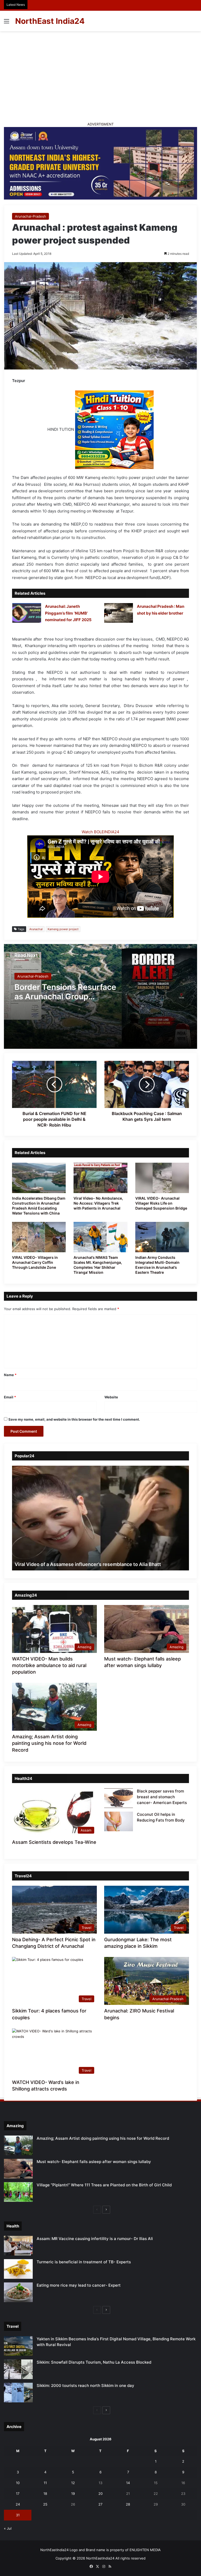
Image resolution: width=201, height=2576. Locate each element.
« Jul (8, 2528)
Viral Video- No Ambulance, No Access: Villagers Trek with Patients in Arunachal (98, 1203)
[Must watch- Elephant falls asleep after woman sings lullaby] (18, 2169)
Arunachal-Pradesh (30, 216)
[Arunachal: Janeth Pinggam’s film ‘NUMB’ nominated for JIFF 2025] (27, 613)
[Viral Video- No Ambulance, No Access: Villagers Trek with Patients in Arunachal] (100, 1178)
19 (73, 2494)
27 (100, 2504)
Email (10, 1397)
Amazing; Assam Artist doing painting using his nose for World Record (49, 1743)
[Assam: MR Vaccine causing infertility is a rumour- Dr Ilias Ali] (18, 2246)
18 (45, 2494)
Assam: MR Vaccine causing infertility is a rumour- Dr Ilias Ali (95, 2239)
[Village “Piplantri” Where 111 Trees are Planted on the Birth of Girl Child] (18, 2192)
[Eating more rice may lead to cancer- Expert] (18, 2292)
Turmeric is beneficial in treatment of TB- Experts (84, 2262)
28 (128, 2504)
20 (100, 2494)
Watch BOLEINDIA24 (100, 832)
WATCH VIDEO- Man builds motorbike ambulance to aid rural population (49, 1665)
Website (111, 1397)
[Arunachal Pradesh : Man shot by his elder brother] (119, 613)
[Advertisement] (100, 76)
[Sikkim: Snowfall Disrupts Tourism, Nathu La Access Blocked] (18, 2369)
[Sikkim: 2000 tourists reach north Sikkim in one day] (18, 2393)
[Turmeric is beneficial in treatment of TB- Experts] (18, 2269)
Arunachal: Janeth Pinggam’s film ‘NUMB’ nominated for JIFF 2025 (68, 613)
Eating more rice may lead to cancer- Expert (79, 2285)
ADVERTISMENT (100, 124)
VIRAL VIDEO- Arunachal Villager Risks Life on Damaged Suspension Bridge (161, 1203)
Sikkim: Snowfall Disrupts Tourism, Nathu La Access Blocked (94, 2362)
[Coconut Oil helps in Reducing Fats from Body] (119, 1821)
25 (45, 2504)
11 (45, 2483)
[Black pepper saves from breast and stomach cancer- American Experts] (119, 1798)
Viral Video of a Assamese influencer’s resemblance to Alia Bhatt (88, 1564)
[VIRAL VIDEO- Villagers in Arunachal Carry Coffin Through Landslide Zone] (39, 1237)
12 (73, 2483)
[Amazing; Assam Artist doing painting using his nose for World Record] (18, 2145)
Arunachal (36, 929)
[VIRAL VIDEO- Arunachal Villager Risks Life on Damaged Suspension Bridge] (162, 1178)
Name (10, 1375)
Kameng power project (63, 929)
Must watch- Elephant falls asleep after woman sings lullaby (94, 2162)
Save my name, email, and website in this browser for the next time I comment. (74, 1419)
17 (18, 2494)
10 (18, 2483)
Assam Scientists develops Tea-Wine (54, 1842)
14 (128, 2483)
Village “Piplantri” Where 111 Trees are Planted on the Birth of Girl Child (104, 2185)
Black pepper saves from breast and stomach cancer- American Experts (162, 1797)
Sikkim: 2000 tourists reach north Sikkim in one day (85, 2385)
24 (18, 2504)
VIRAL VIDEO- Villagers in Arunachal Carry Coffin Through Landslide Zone (35, 1262)
